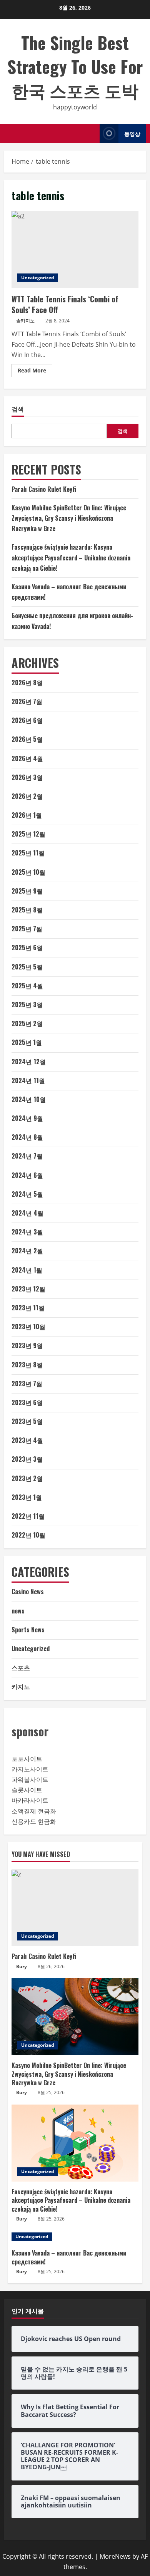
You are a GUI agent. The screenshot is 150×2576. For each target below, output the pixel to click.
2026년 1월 (27, 815)
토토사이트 (27, 1759)
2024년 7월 (27, 1156)
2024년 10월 (29, 1099)
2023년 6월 (27, 1402)
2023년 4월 (27, 1440)
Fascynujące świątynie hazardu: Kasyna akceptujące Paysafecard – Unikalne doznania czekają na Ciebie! (71, 557)
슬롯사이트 (27, 1790)
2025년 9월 (27, 891)
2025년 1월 (27, 1042)
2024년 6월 (27, 1175)
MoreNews (115, 2556)
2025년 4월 (27, 986)
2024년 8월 (27, 1137)
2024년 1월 (27, 1270)
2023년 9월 (27, 1345)
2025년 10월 (28, 872)
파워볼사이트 (30, 1779)
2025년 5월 (27, 967)
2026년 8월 (27, 683)
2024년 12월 (29, 1062)
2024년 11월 (28, 1080)
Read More (35, 372)
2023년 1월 (27, 1497)
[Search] (92, 133)
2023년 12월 (28, 1289)
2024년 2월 (27, 1251)
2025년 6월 (27, 948)
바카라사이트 (30, 1800)
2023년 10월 (28, 1327)
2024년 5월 (27, 1194)
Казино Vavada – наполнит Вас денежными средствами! (69, 2257)
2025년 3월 (27, 1005)
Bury (22, 1966)
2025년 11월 (28, 853)
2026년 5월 (27, 739)
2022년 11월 (28, 1516)
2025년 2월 (27, 1023)
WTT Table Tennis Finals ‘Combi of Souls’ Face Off (75, 249)
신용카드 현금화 (34, 1821)
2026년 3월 (27, 777)
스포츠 (21, 1667)
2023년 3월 (27, 1459)
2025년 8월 (27, 910)
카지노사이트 (30, 1769)
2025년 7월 (27, 929)
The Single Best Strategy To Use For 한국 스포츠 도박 (75, 66)
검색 (18, 409)
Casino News (28, 1592)
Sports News (28, 1630)
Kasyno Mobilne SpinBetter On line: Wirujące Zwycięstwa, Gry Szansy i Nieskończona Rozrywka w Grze (69, 518)
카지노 (21, 1686)
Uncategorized (38, 278)
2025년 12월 (28, 834)
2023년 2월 (27, 1478)
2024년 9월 (27, 1118)
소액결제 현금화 (34, 1811)
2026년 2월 (27, 796)
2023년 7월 (27, 1384)
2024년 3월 (27, 1232)
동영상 (132, 133)
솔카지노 (25, 321)
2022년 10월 (28, 1535)
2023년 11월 (28, 1308)
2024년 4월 (27, 1213)
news (18, 1611)
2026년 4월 (27, 758)
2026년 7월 (27, 701)
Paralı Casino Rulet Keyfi (44, 489)
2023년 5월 (27, 1421)
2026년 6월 (27, 720)
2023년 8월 (27, 1365)
